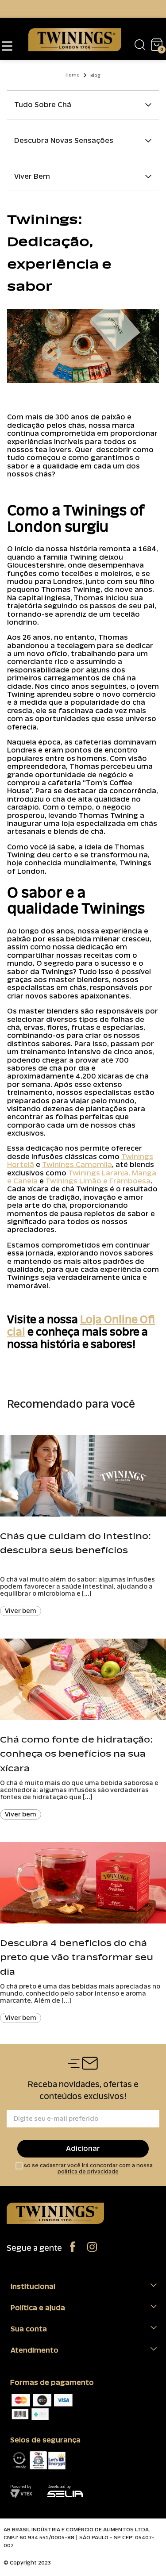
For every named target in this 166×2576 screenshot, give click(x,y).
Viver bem (21, 1611)
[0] (153, 44)
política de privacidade (88, 2172)
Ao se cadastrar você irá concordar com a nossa (88, 2169)
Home (73, 75)
